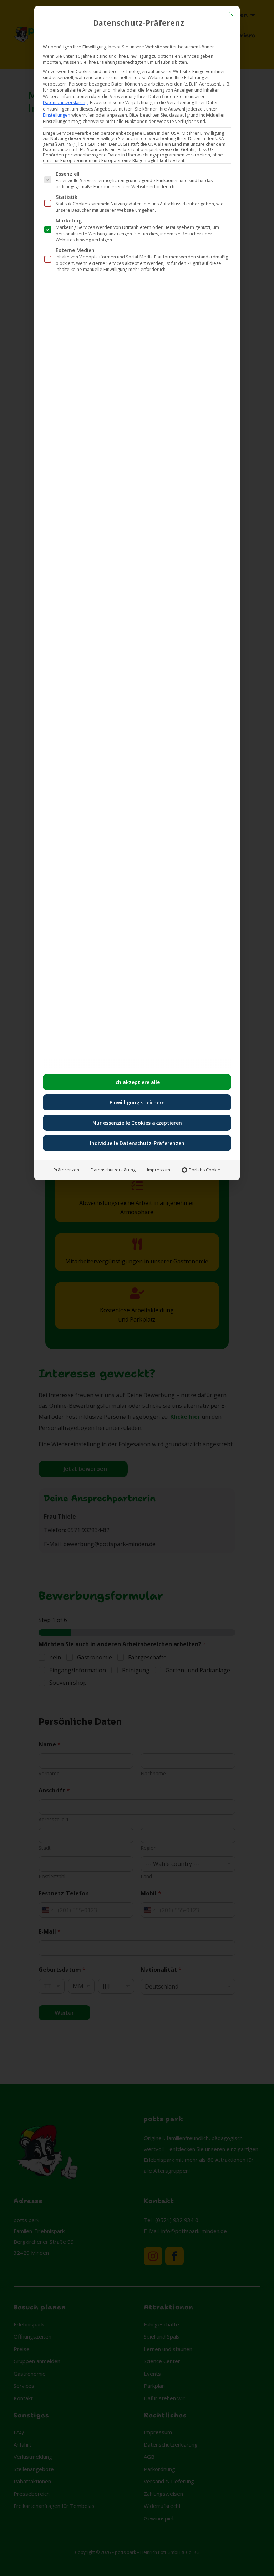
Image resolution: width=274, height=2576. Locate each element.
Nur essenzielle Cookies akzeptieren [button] (137, 1123)
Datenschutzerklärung (65, 102)
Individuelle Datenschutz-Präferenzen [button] (137, 1143)
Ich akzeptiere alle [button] (137, 1082)
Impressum (159, 1170)
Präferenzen (66, 1170)
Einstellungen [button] (57, 115)
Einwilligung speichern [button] (137, 1102)
